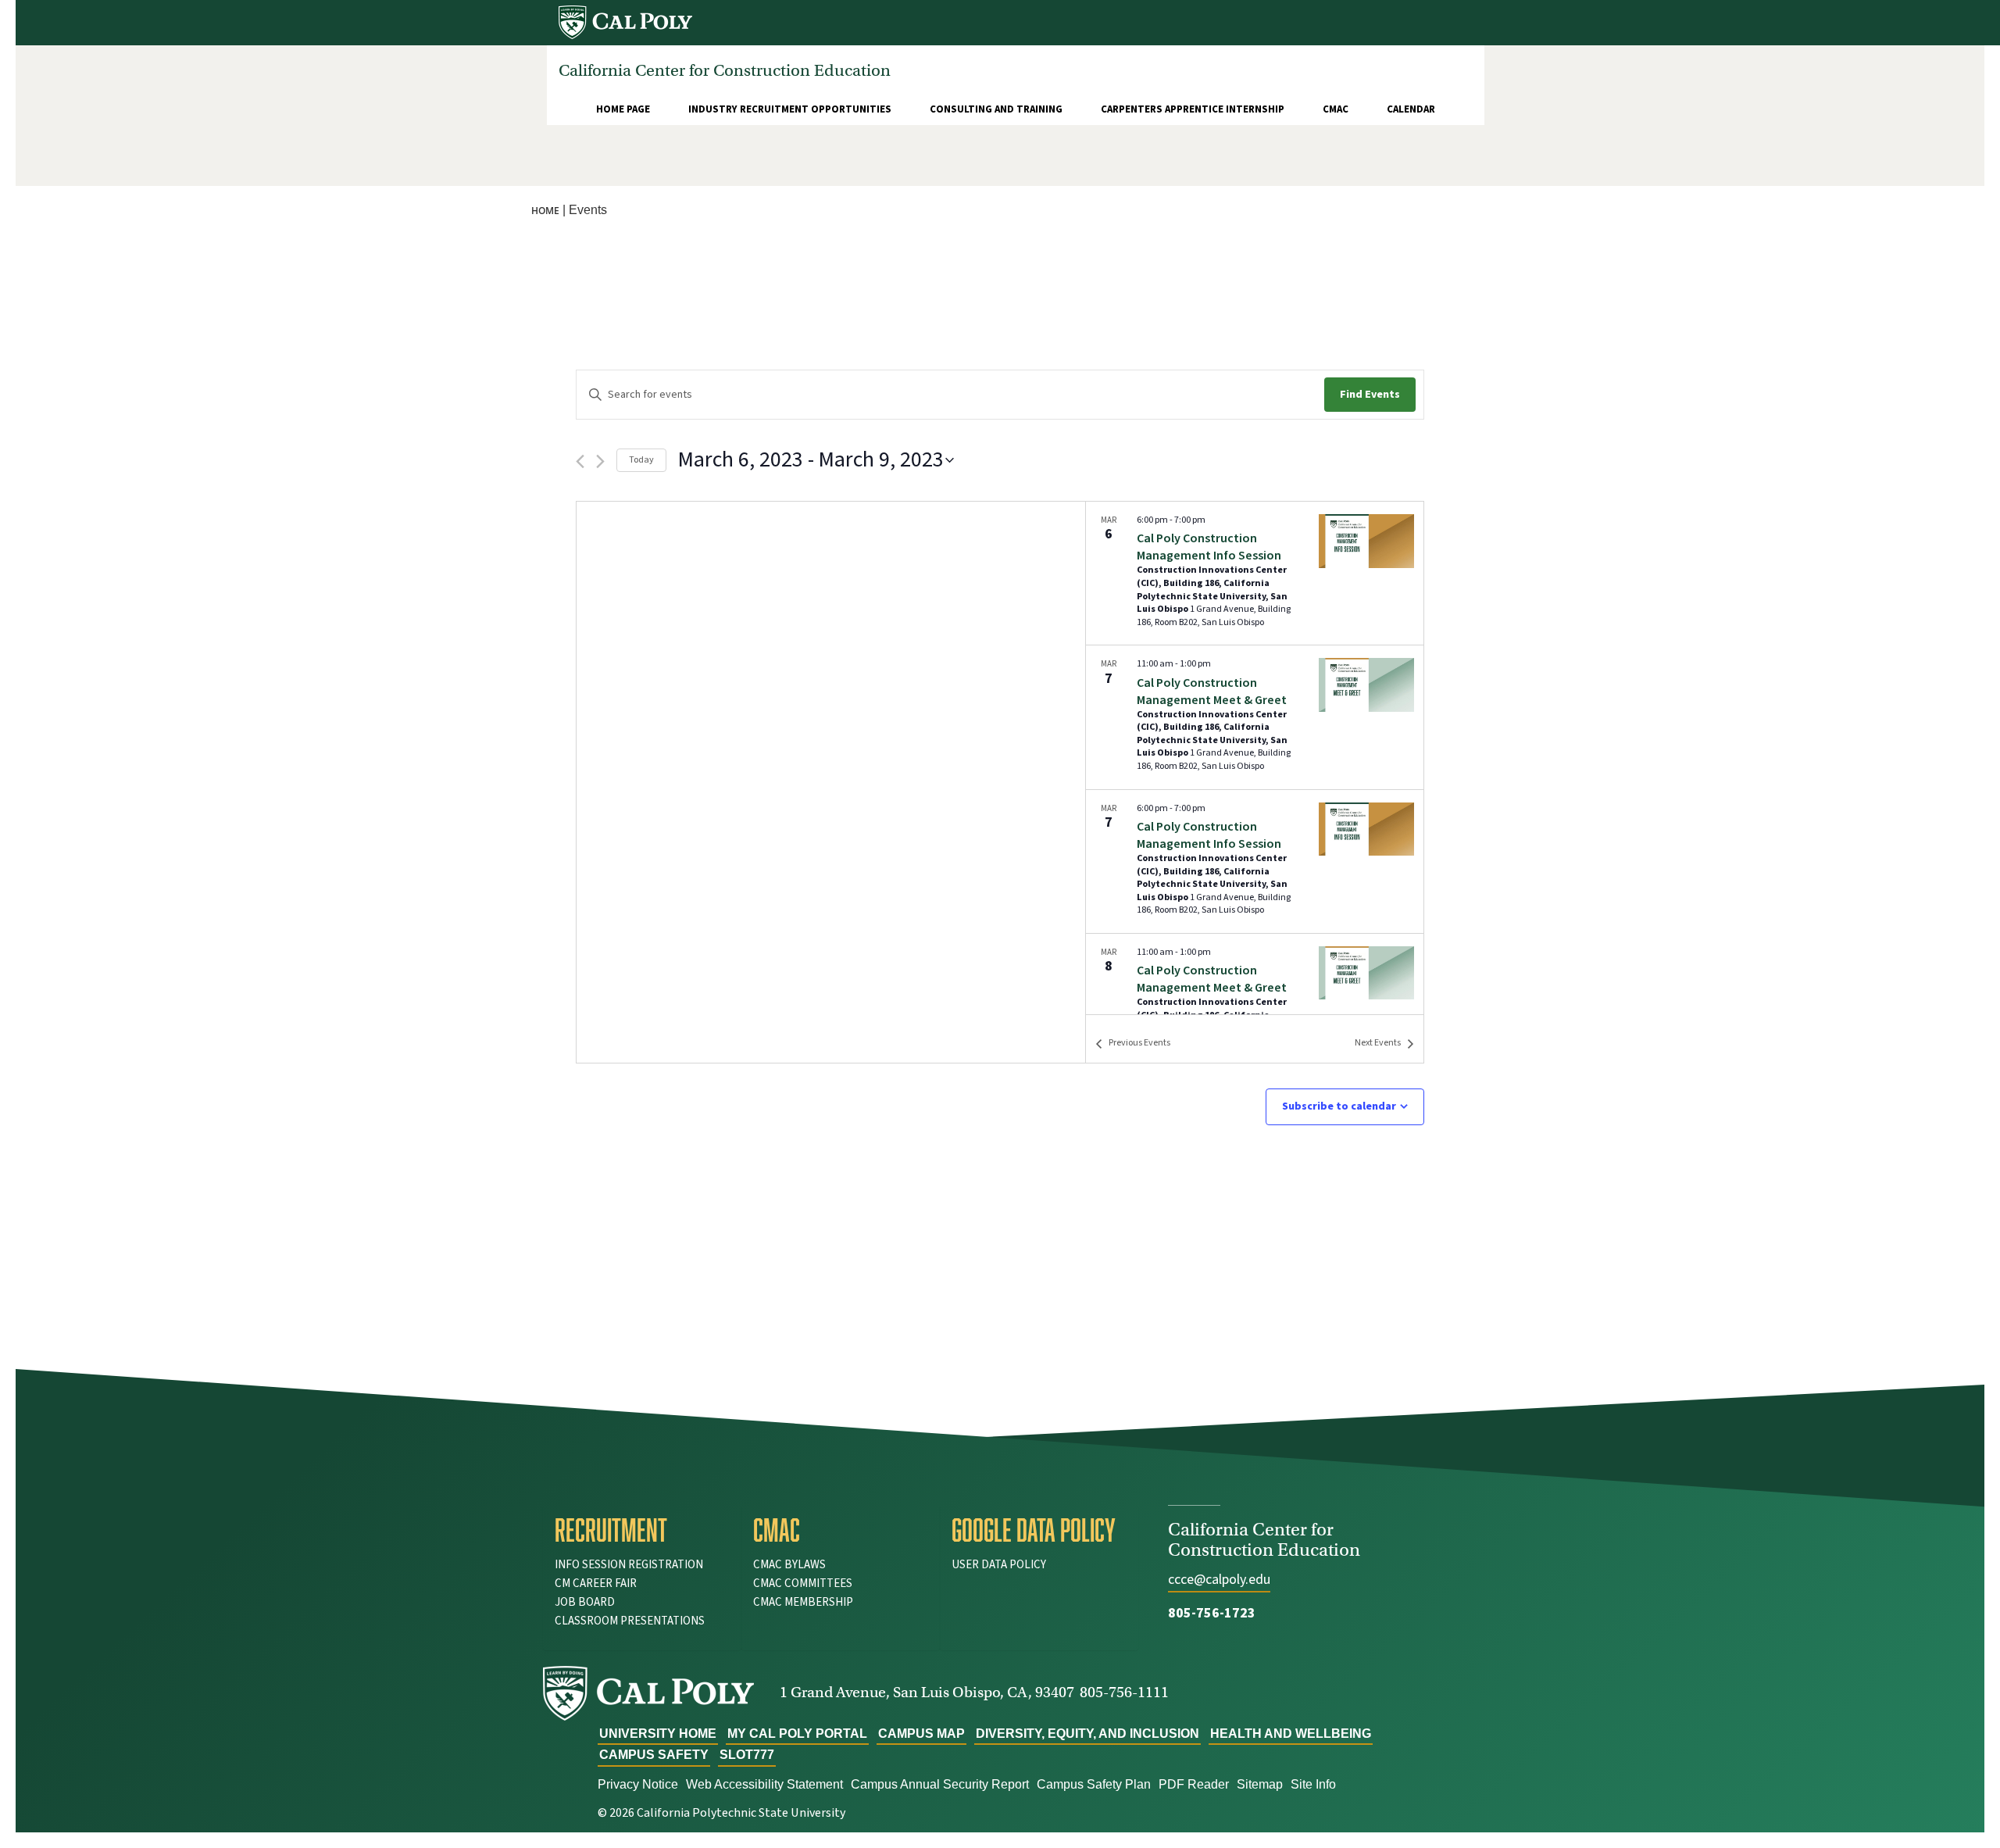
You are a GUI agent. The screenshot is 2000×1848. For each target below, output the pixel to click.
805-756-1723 (1212, 1613)
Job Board (585, 1602)
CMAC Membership (803, 1602)
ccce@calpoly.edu (1219, 1580)
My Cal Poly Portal (797, 1734)
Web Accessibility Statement (764, 1784)
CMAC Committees (803, 1583)
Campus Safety (654, 1755)
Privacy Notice (638, 1784)
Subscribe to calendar (1339, 1106)
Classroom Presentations (630, 1621)
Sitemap (1260, 1784)
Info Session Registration (629, 1565)
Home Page (623, 109)
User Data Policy (999, 1565)
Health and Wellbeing (1291, 1734)
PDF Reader (1194, 1784)
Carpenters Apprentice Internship (1193, 109)
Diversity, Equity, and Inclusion (1087, 1734)
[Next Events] (600, 461)
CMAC (1336, 109)
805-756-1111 (1124, 1692)
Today (641, 460)
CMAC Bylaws (789, 1565)
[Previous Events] (580, 461)
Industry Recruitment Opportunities (790, 109)
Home (545, 211)
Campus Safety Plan (1094, 1784)
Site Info (1313, 1784)
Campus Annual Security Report (940, 1784)
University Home (658, 1734)
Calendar (1411, 109)
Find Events (1370, 395)
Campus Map (921, 1734)
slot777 (747, 1755)
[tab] (642, 1530)
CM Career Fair (596, 1583)
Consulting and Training (996, 109)
